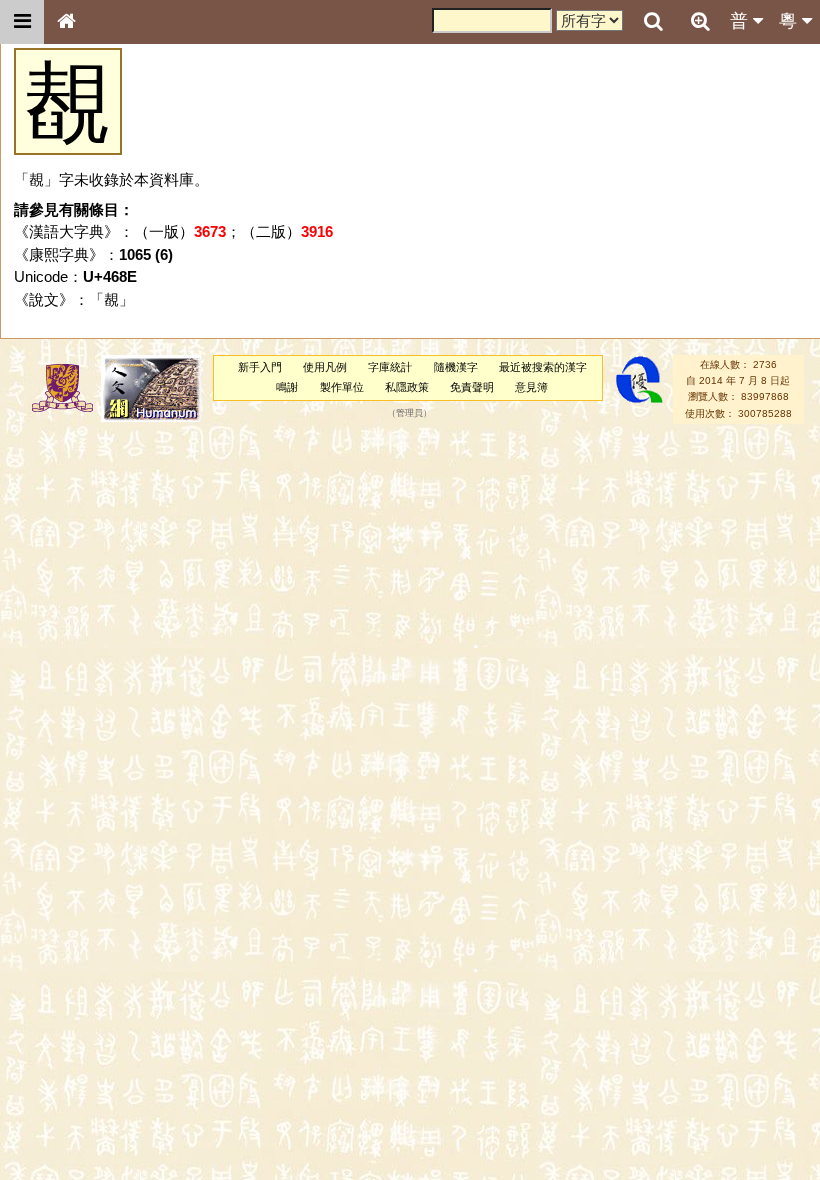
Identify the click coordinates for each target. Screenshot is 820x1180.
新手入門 (260, 367)
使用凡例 (325, 367)
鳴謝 (287, 387)
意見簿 (531, 387)
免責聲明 (472, 387)
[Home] (66, 22)
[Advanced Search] (700, 21)
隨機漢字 (456, 367)
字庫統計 (390, 367)
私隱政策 (407, 387)
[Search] (653, 22)
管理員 (409, 413)
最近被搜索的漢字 (543, 367)
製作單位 (342, 387)
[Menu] (22, 22)
